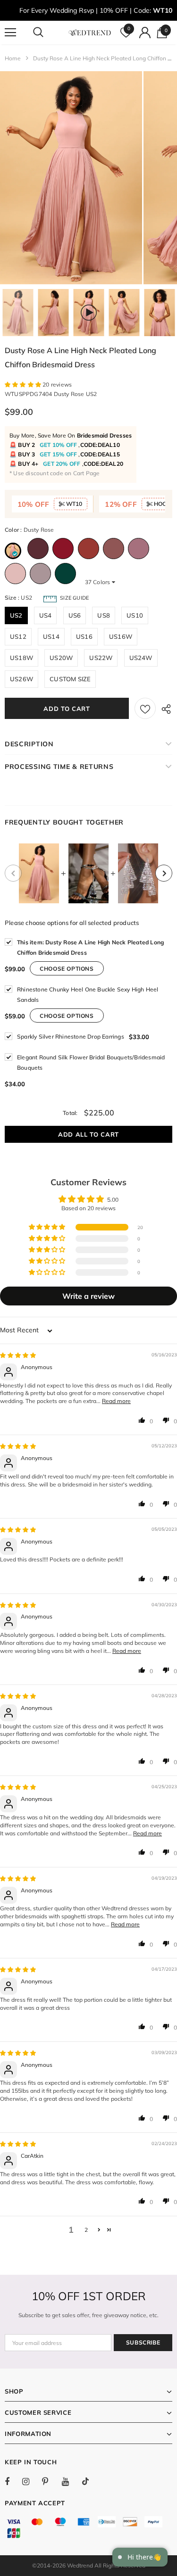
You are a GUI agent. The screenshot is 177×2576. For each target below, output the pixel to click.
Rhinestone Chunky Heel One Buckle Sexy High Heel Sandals (88, 995)
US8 (104, 615)
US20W (61, 658)
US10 (135, 615)
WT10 (73, 504)
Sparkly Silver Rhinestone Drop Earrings (71, 1036)
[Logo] (90, 32)
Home (13, 58)
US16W (121, 636)
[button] (24, 384)
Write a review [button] (88, 1296)
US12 (18, 636)
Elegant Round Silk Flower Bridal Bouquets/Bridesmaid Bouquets (91, 1062)
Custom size (70, 679)
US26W (21, 679)
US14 (51, 636)
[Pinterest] (51, 2481)
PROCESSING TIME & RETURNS (59, 767)
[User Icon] (145, 33)
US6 (75, 615)
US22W (101, 658)
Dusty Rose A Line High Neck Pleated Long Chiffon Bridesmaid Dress (90, 947)
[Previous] (13, 873)
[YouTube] (70, 2481)
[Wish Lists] (145, 708)
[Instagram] (31, 2481)
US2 (16, 615)
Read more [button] (116, 1401)
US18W (21, 658)
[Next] (164, 873)
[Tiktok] (90, 2481)
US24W (141, 658)
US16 (84, 636)
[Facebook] (13, 2481)
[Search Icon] (47, 33)
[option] (71, 178)
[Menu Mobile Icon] (10, 33)
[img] (18, 1355)
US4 (46, 615)
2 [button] (86, 2230)
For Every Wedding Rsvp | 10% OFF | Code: (96, 10)
